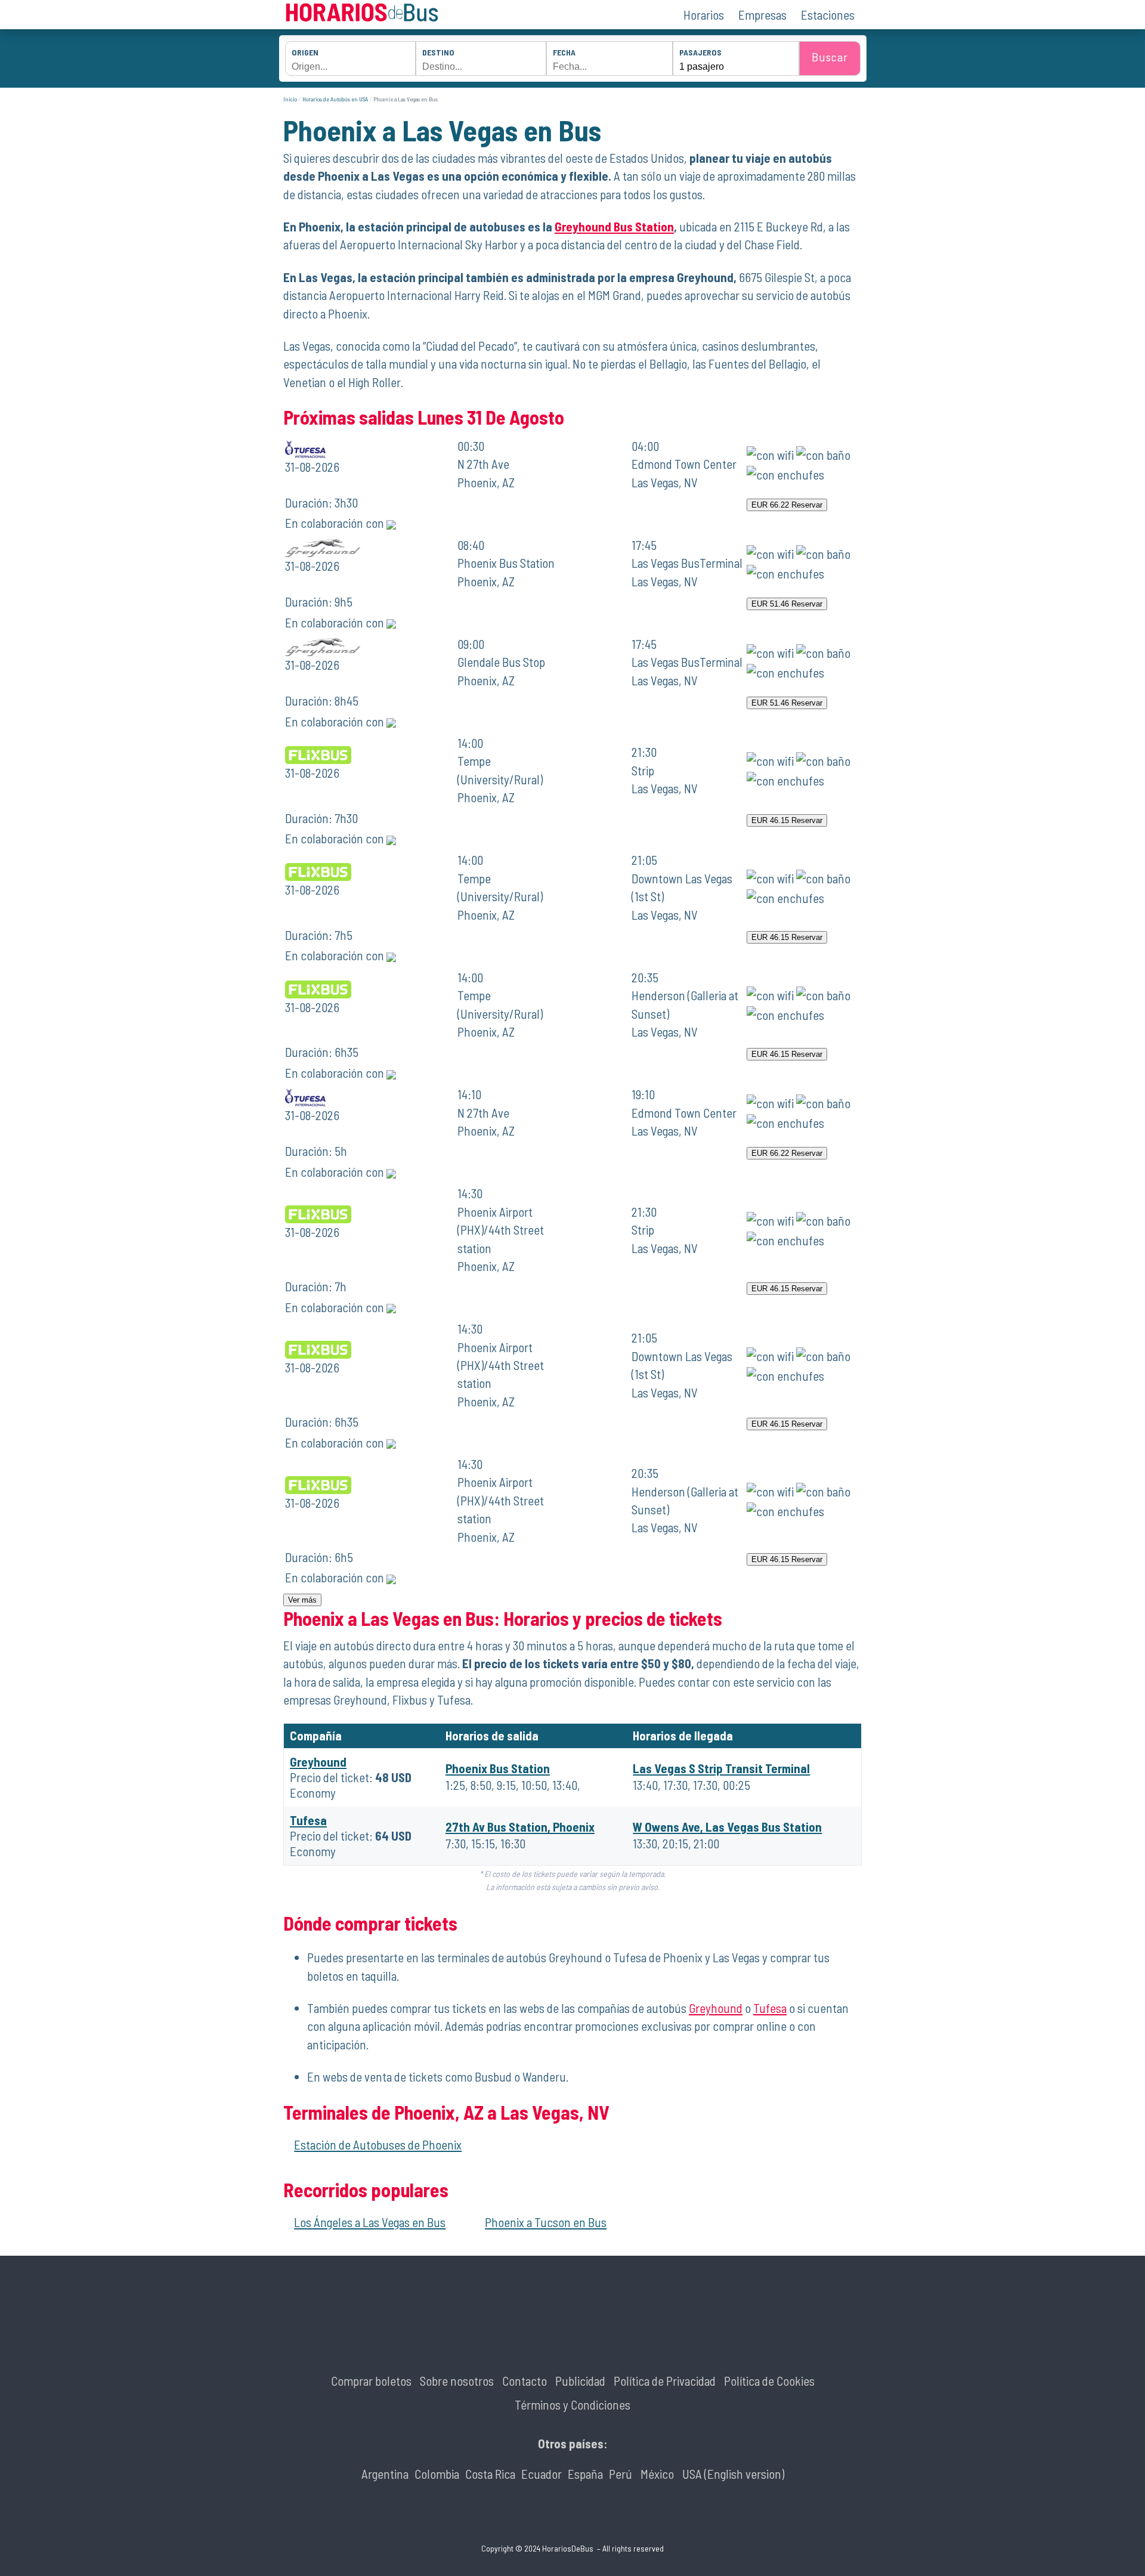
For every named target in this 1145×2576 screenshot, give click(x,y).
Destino (438, 52)
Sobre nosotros (457, 2381)
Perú (621, 2474)
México (657, 2474)
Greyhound (318, 1762)
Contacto (524, 2381)
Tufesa (308, 1820)
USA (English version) (733, 2474)
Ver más (302, 1600)
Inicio (290, 99)
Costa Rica (490, 2474)
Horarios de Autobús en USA (335, 99)
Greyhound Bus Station (614, 226)
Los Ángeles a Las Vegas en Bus (370, 2222)
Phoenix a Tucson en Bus (546, 2222)
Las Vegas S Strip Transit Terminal (721, 1768)
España (585, 2474)
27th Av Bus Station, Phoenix (520, 1827)
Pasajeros (700, 52)
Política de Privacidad (665, 2381)
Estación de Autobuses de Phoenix (378, 2144)
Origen (305, 52)
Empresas (762, 15)
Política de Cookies (769, 2381)
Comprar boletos (371, 2381)
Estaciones (828, 15)
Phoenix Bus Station (498, 1768)
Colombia (437, 2474)
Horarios (704, 15)
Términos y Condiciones (572, 2405)
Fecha (564, 52)
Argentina (385, 2474)
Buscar (830, 57)
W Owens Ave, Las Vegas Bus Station (727, 1827)
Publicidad (580, 2381)
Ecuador (541, 2474)
